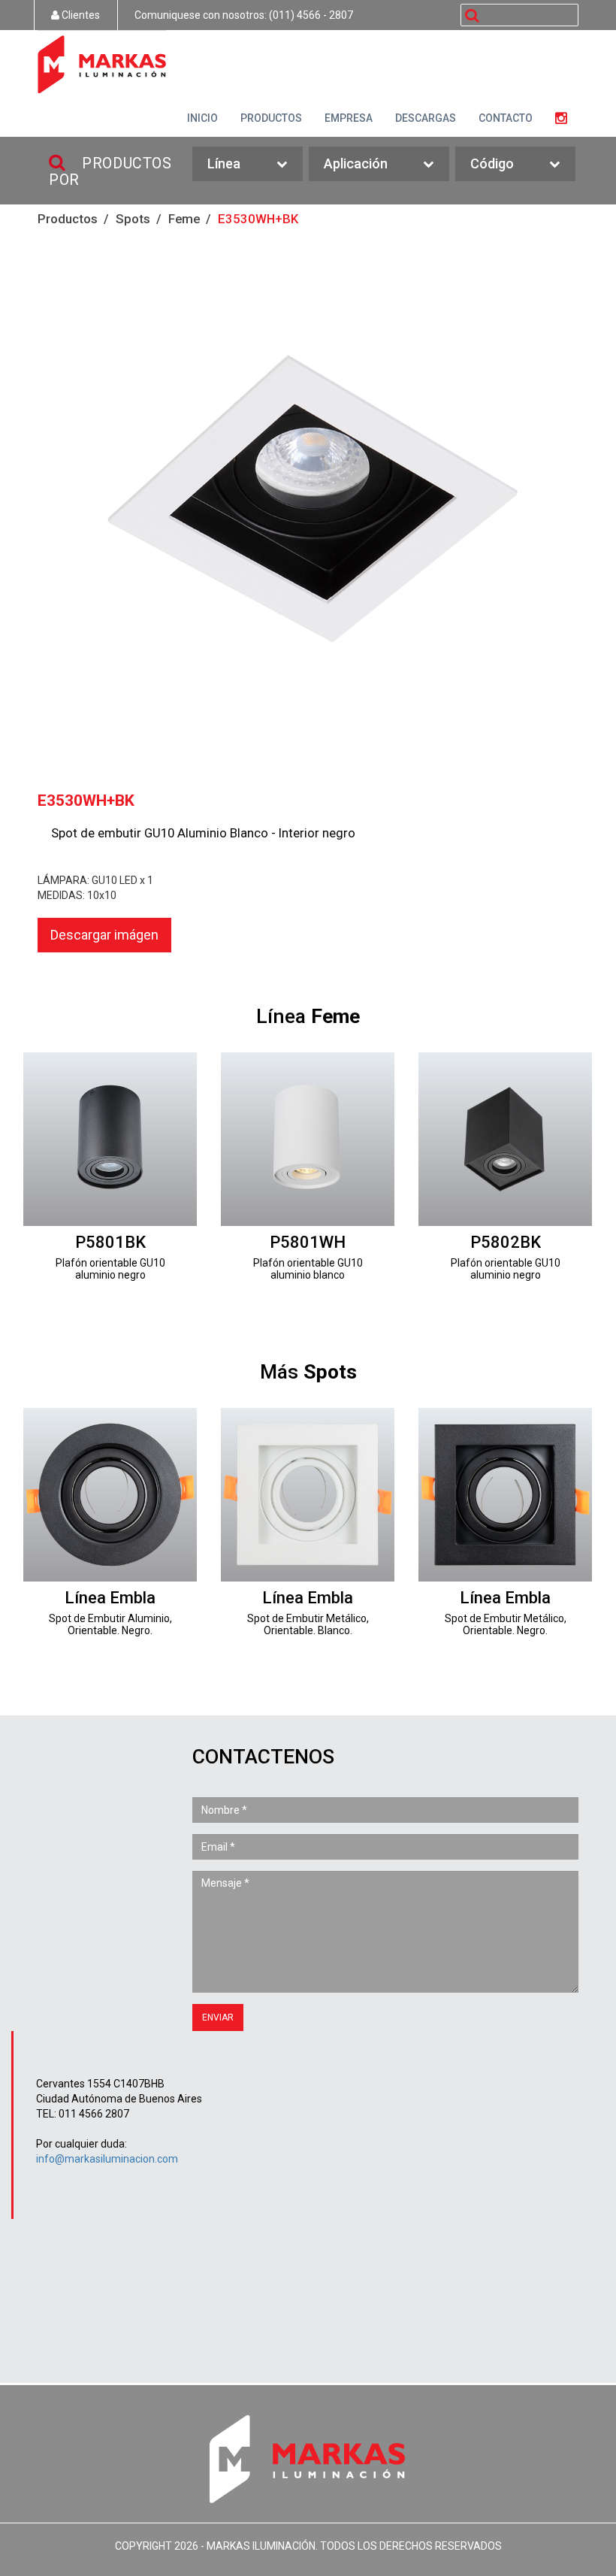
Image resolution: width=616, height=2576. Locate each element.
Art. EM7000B (308, 1532)
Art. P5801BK (110, 1177)
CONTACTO (506, 118)
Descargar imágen (104, 935)
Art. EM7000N (505, 1532)
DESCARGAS (426, 118)
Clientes (80, 15)
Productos (68, 219)
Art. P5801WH (308, 1177)
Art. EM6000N (110, 1532)
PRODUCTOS (271, 118)
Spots (133, 219)
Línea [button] (224, 163)
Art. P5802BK (505, 1177)
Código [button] (492, 163)
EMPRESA (349, 118)
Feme (184, 219)
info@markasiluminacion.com (107, 2159)
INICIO (202, 118)
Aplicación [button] (356, 163)
